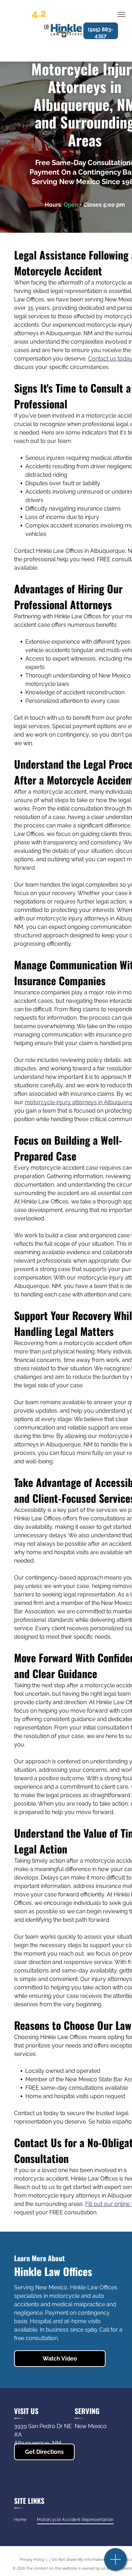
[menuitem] (20, 2520)
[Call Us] (116, 2563)
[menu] (121, 14)
